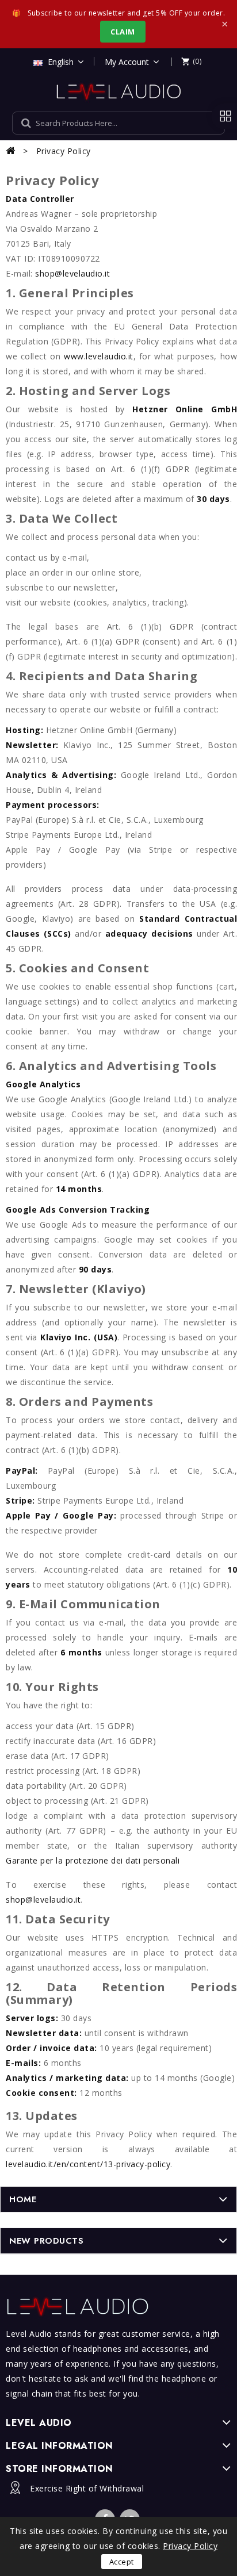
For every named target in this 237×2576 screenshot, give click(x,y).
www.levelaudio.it (99, 356)
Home (23, 2199)
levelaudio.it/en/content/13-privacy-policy (88, 2164)
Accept (122, 2562)
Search (204, 123)
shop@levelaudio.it (72, 273)
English (61, 62)
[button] (191, 61)
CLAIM (123, 32)
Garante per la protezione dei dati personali (93, 1860)
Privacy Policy (190, 2546)
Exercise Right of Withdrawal (87, 2488)
